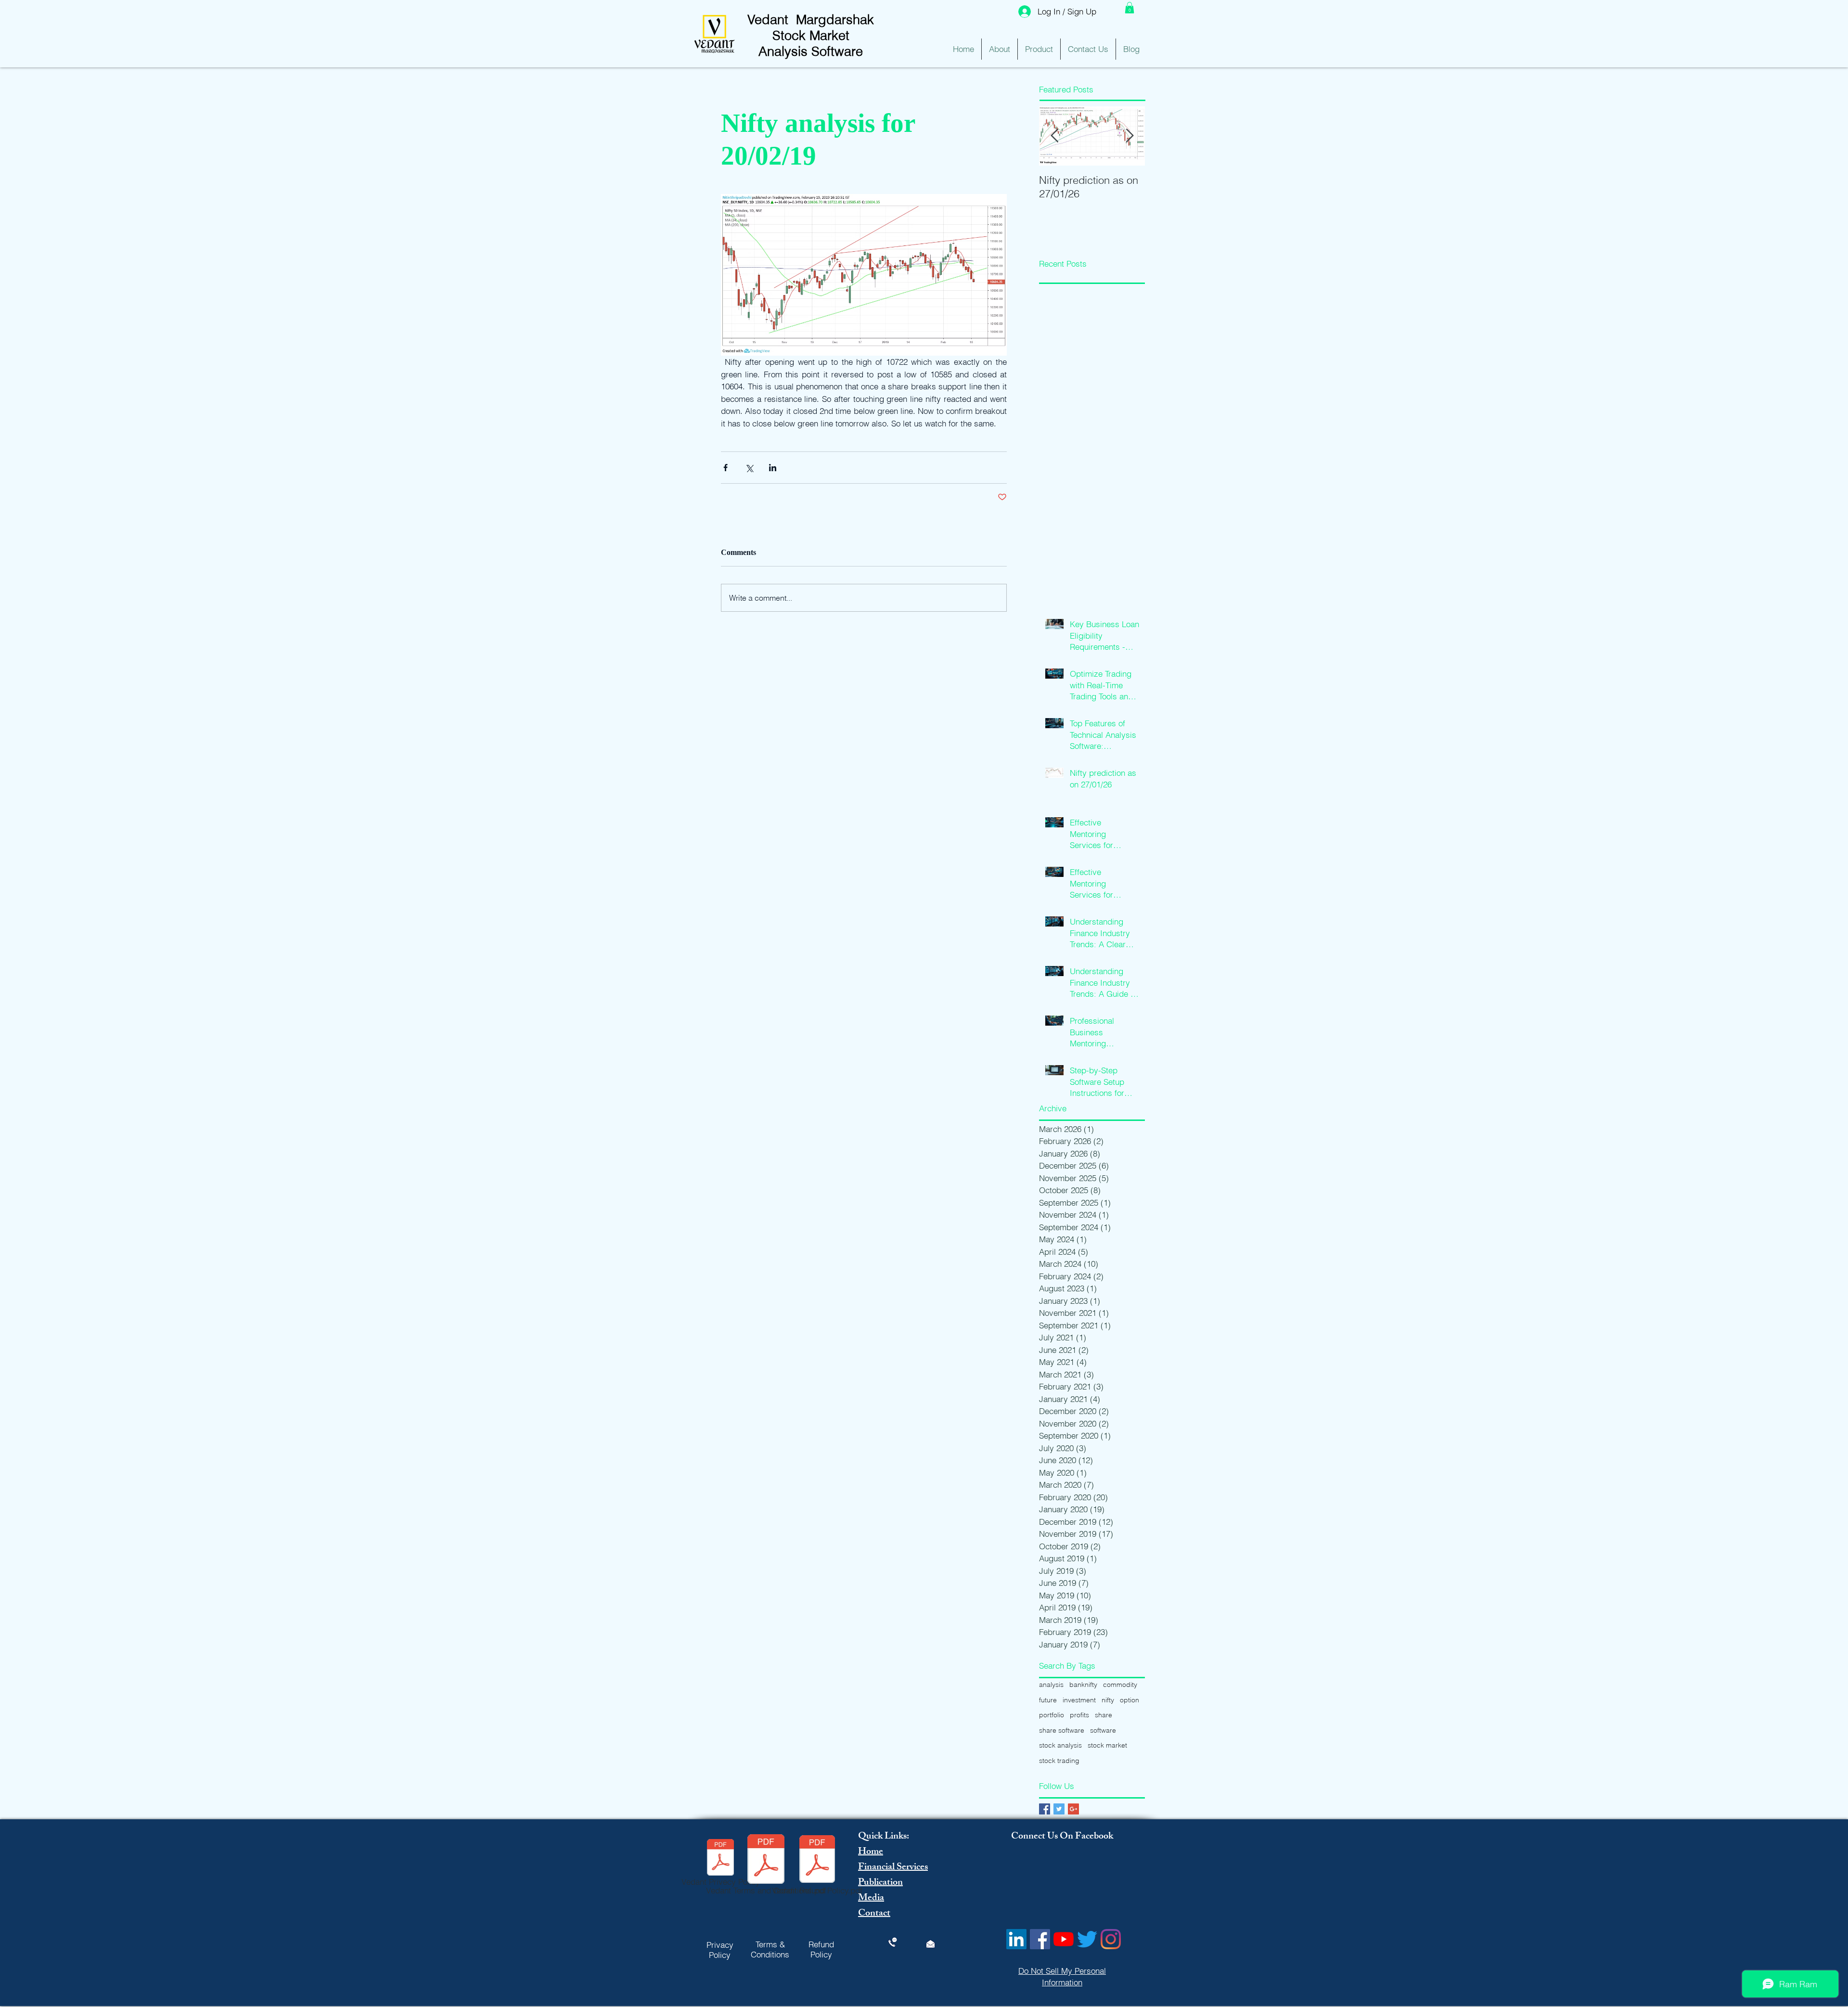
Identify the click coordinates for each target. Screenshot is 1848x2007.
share (1104, 1715)
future (1048, 1700)
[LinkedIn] (1016, 1939)
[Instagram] (1111, 1939)
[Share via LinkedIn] (773, 468)
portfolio (1052, 1715)
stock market (1107, 1745)
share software (1062, 1730)
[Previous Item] (1054, 136)
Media (871, 1898)
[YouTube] (1064, 1939)
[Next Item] (1129, 136)
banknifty (1083, 1685)
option (1129, 1700)
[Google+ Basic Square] (1073, 1809)
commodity (1120, 1685)
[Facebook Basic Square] (1045, 1809)
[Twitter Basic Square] (1059, 1809)
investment (1079, 1700)
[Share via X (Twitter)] (749, 468)
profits (1079, 1715)
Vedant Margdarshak (811, 19)
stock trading (1059, 1761)
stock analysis (1060, 1745)
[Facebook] (1040, 1939)
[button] (1129, 8)
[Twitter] (1087, 1939)
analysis (1051, 1685)
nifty (1108, 1700)
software (1103, 1730)
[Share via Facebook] (725, 468)
